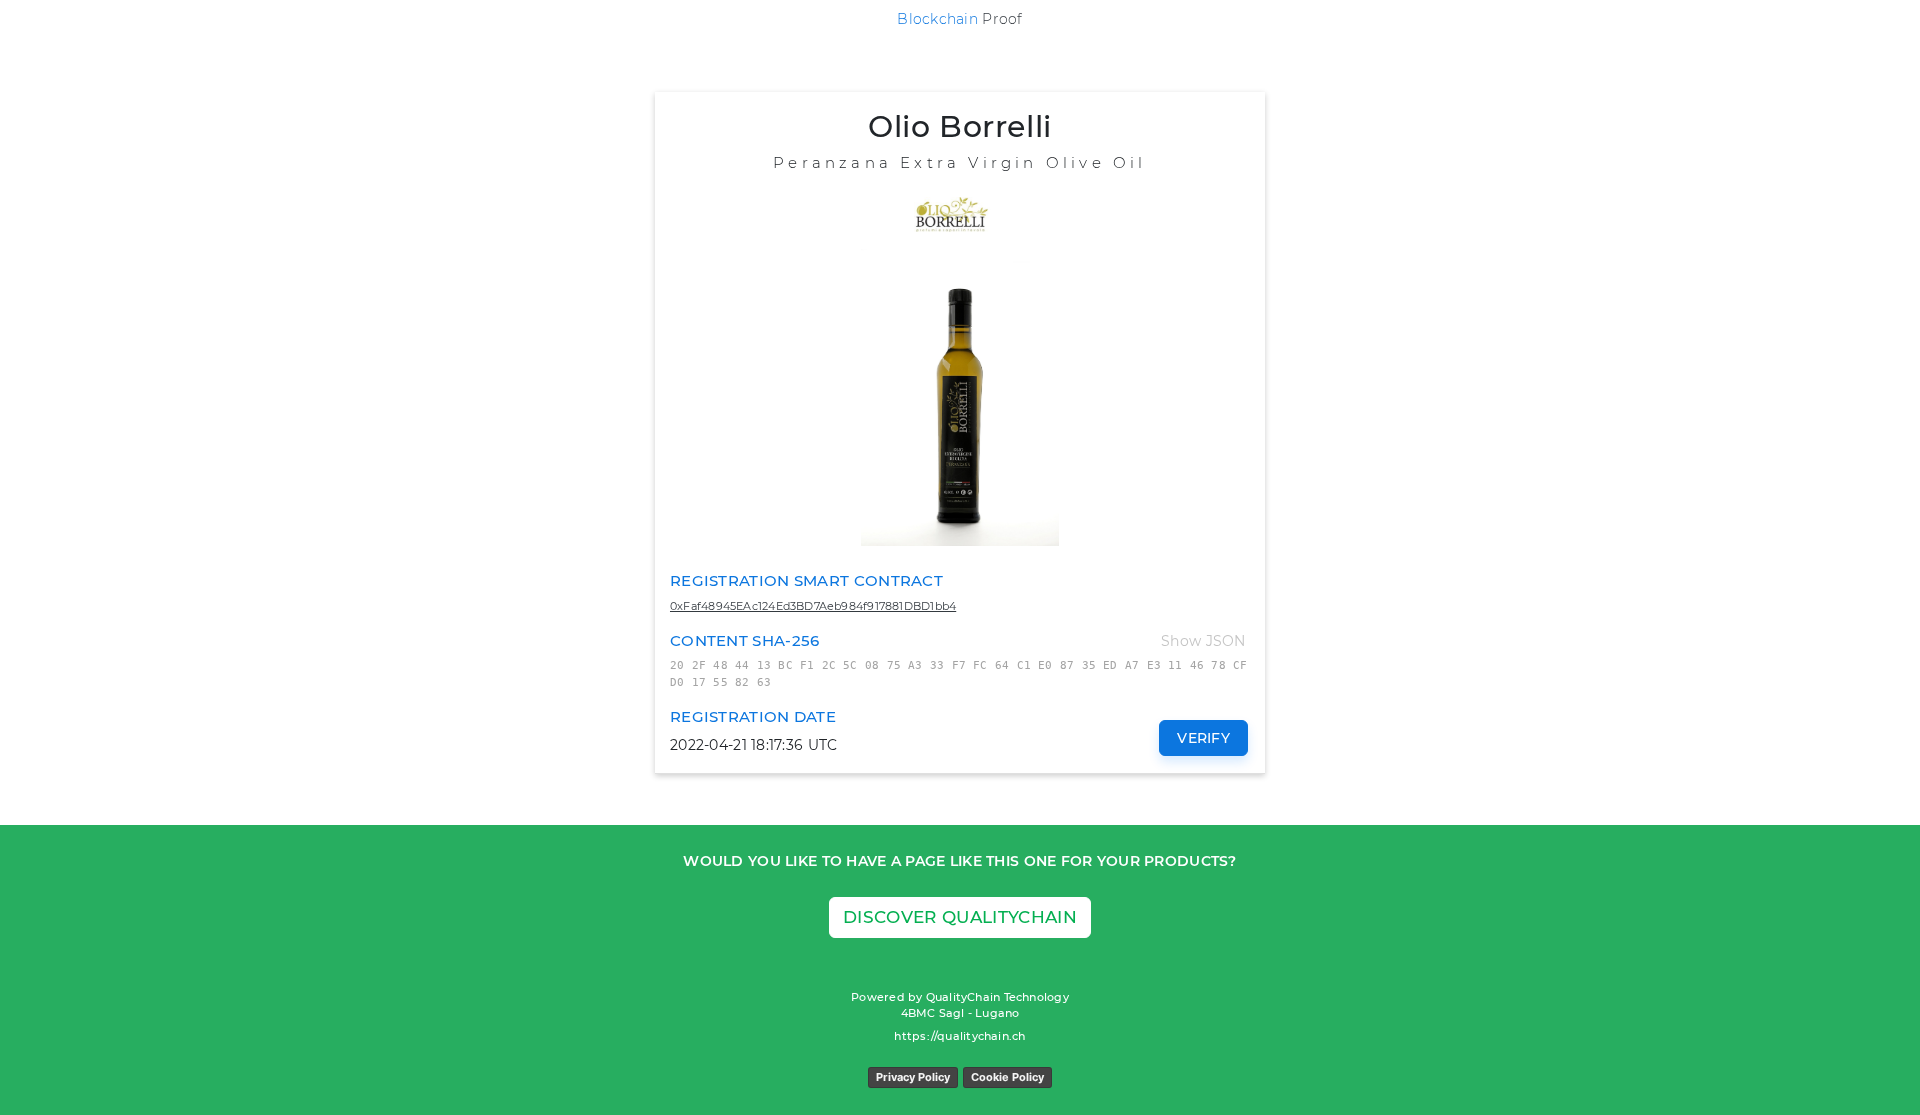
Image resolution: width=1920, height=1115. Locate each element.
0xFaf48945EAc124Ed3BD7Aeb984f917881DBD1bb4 (813, 606)
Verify (1203, 738)
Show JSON (1203, 641)
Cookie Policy (1007, 1077)
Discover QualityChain (960, 917)
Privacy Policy (913, 1077)
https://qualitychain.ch (959, 1036)
